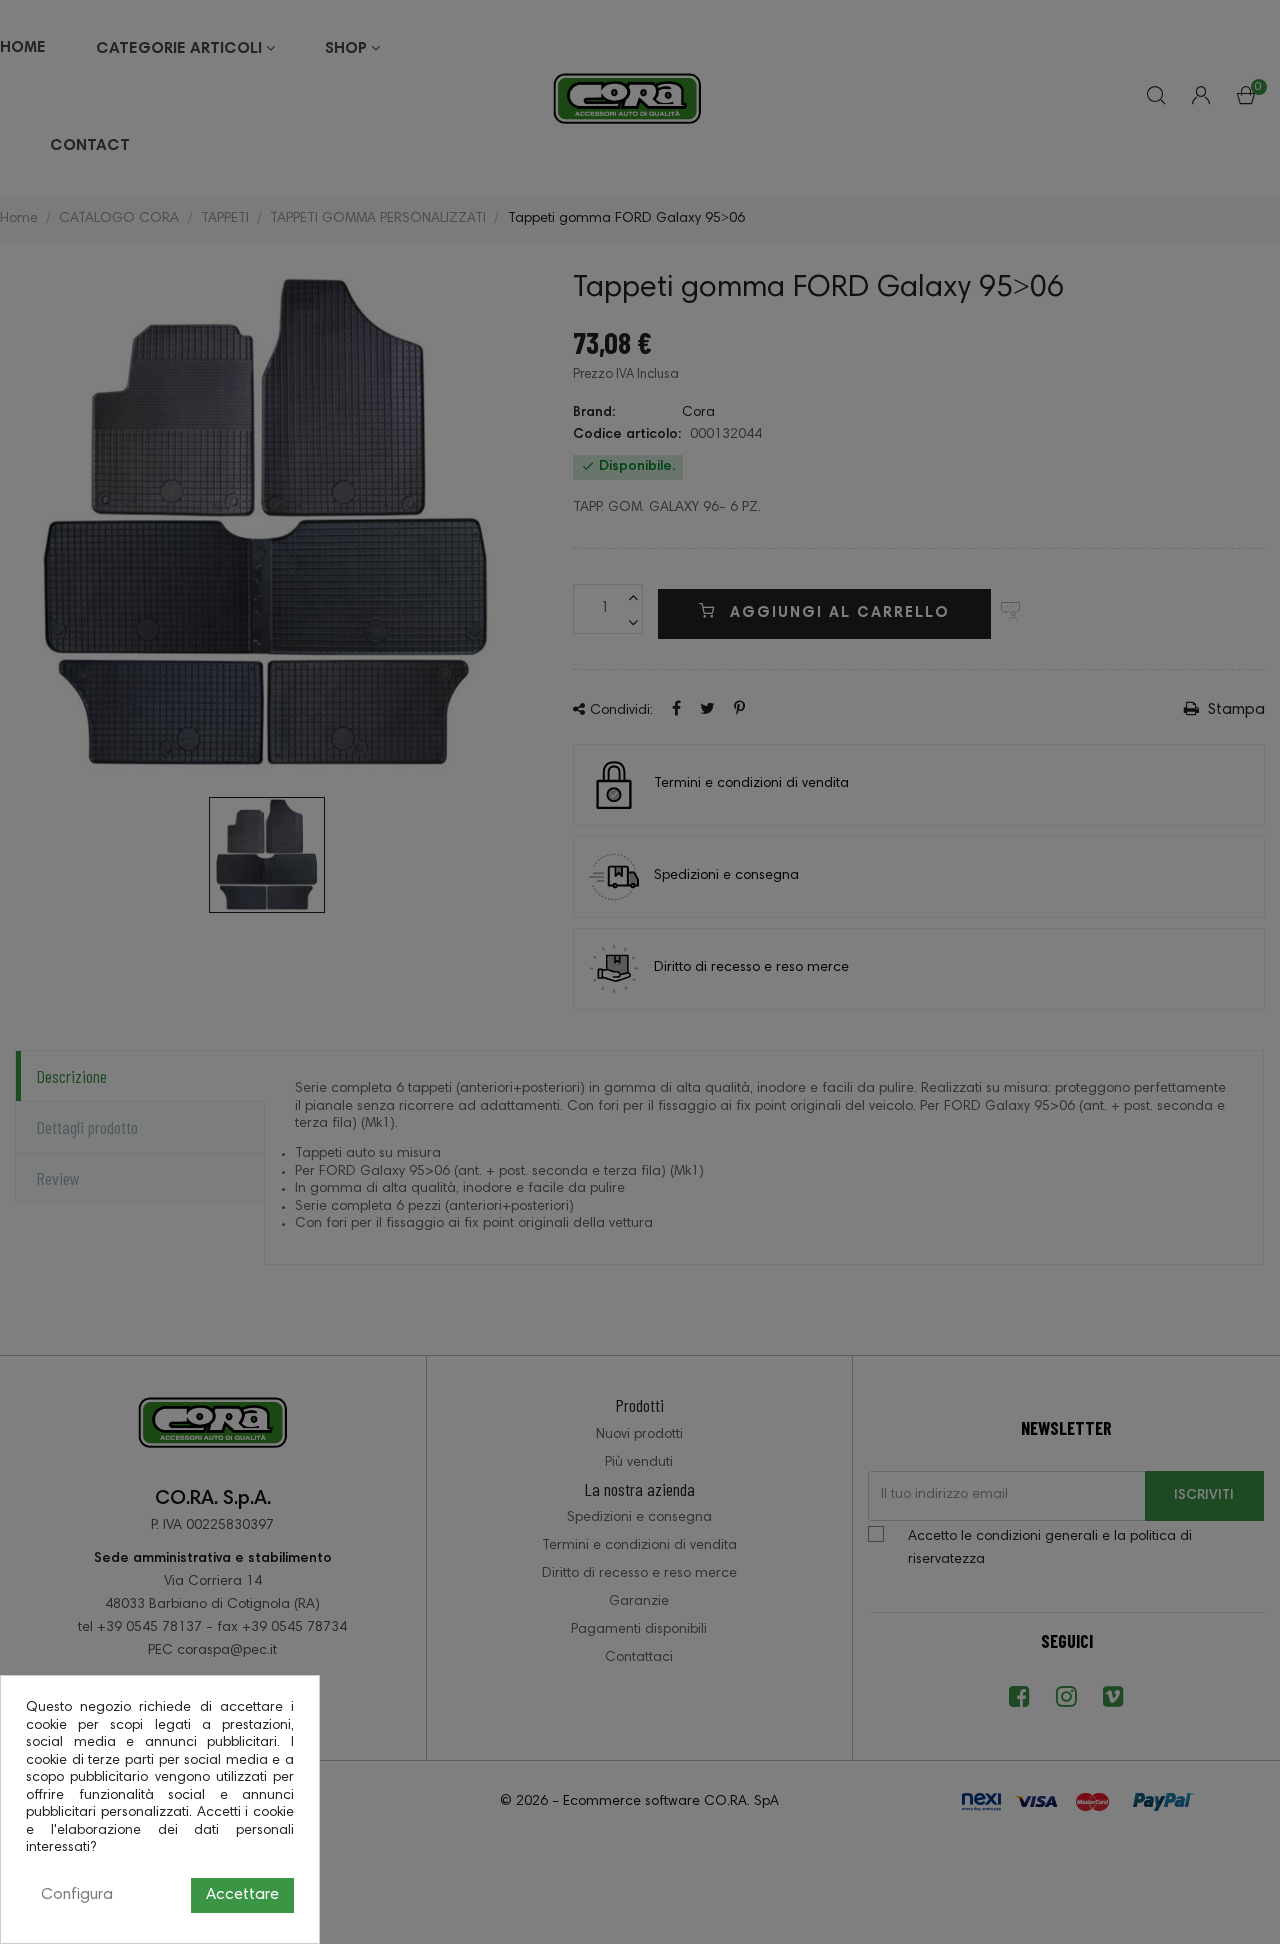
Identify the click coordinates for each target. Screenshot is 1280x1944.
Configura (77, 1895)
